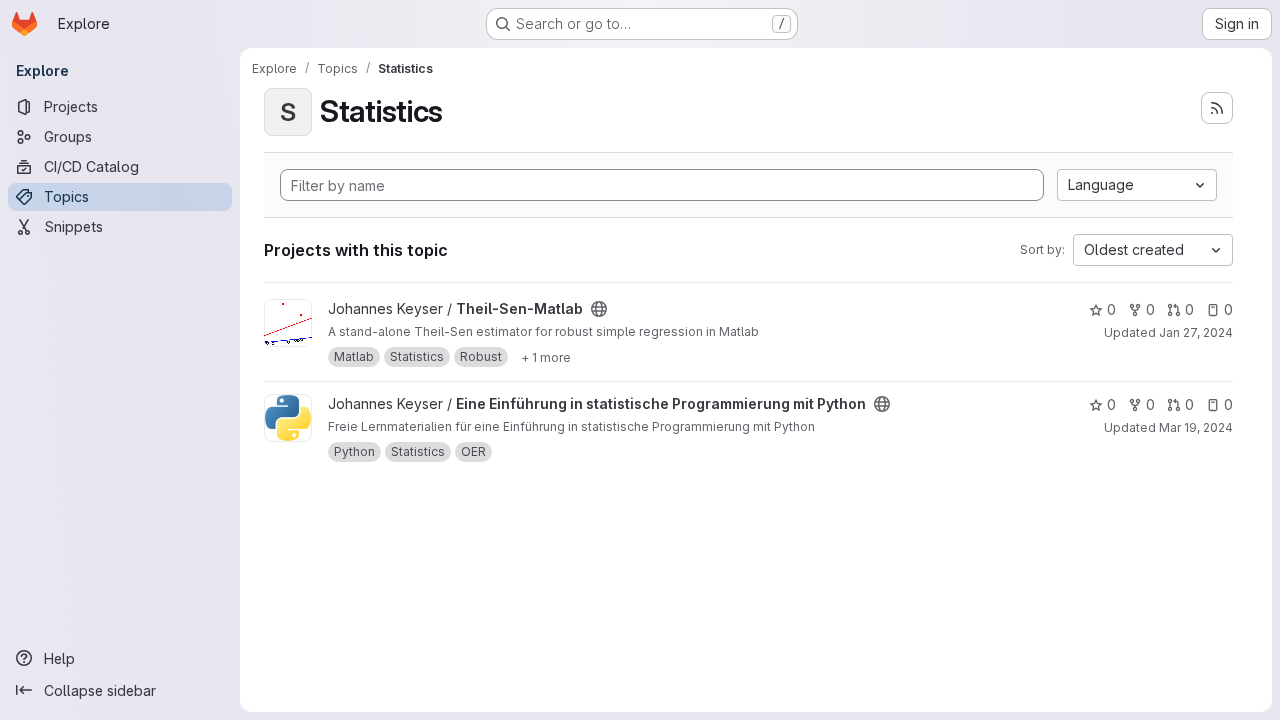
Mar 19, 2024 (1196, 427)
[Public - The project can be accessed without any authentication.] (599, 309)
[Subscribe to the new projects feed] (1217, 108)
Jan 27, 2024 (1196, 332)
